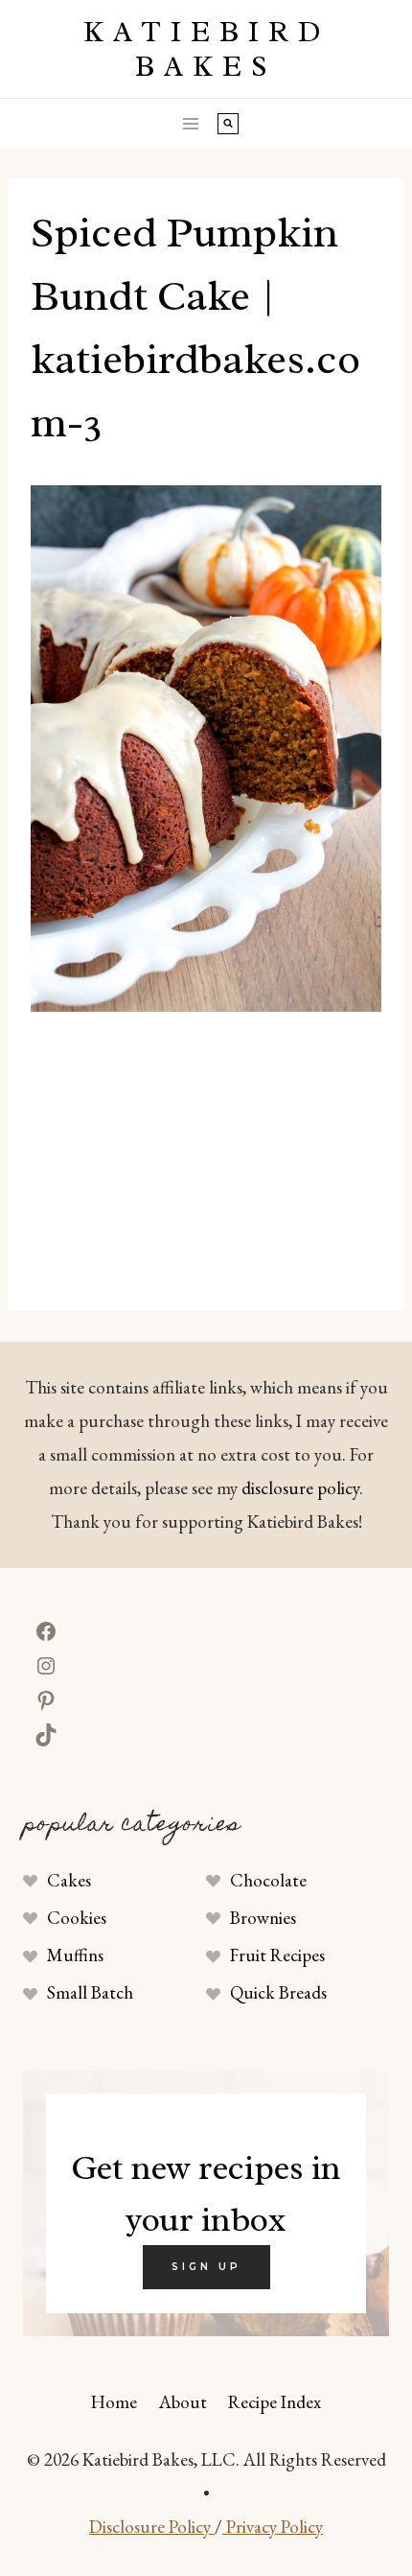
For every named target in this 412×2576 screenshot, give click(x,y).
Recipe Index (275, 2402)
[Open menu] (191, 123)
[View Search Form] (228, 124)
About (183, 2402)
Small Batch (90, 1992)
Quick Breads (278, 1992)
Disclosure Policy (152, 2527)
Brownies (263, 1918)
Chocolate (268, 1880)
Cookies (77, 1918)
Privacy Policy (273, 2527)
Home (114, 2402)
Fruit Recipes (277, 1955)
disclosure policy (300, 1488)
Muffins (75, 1955)
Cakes (69, 1880)
